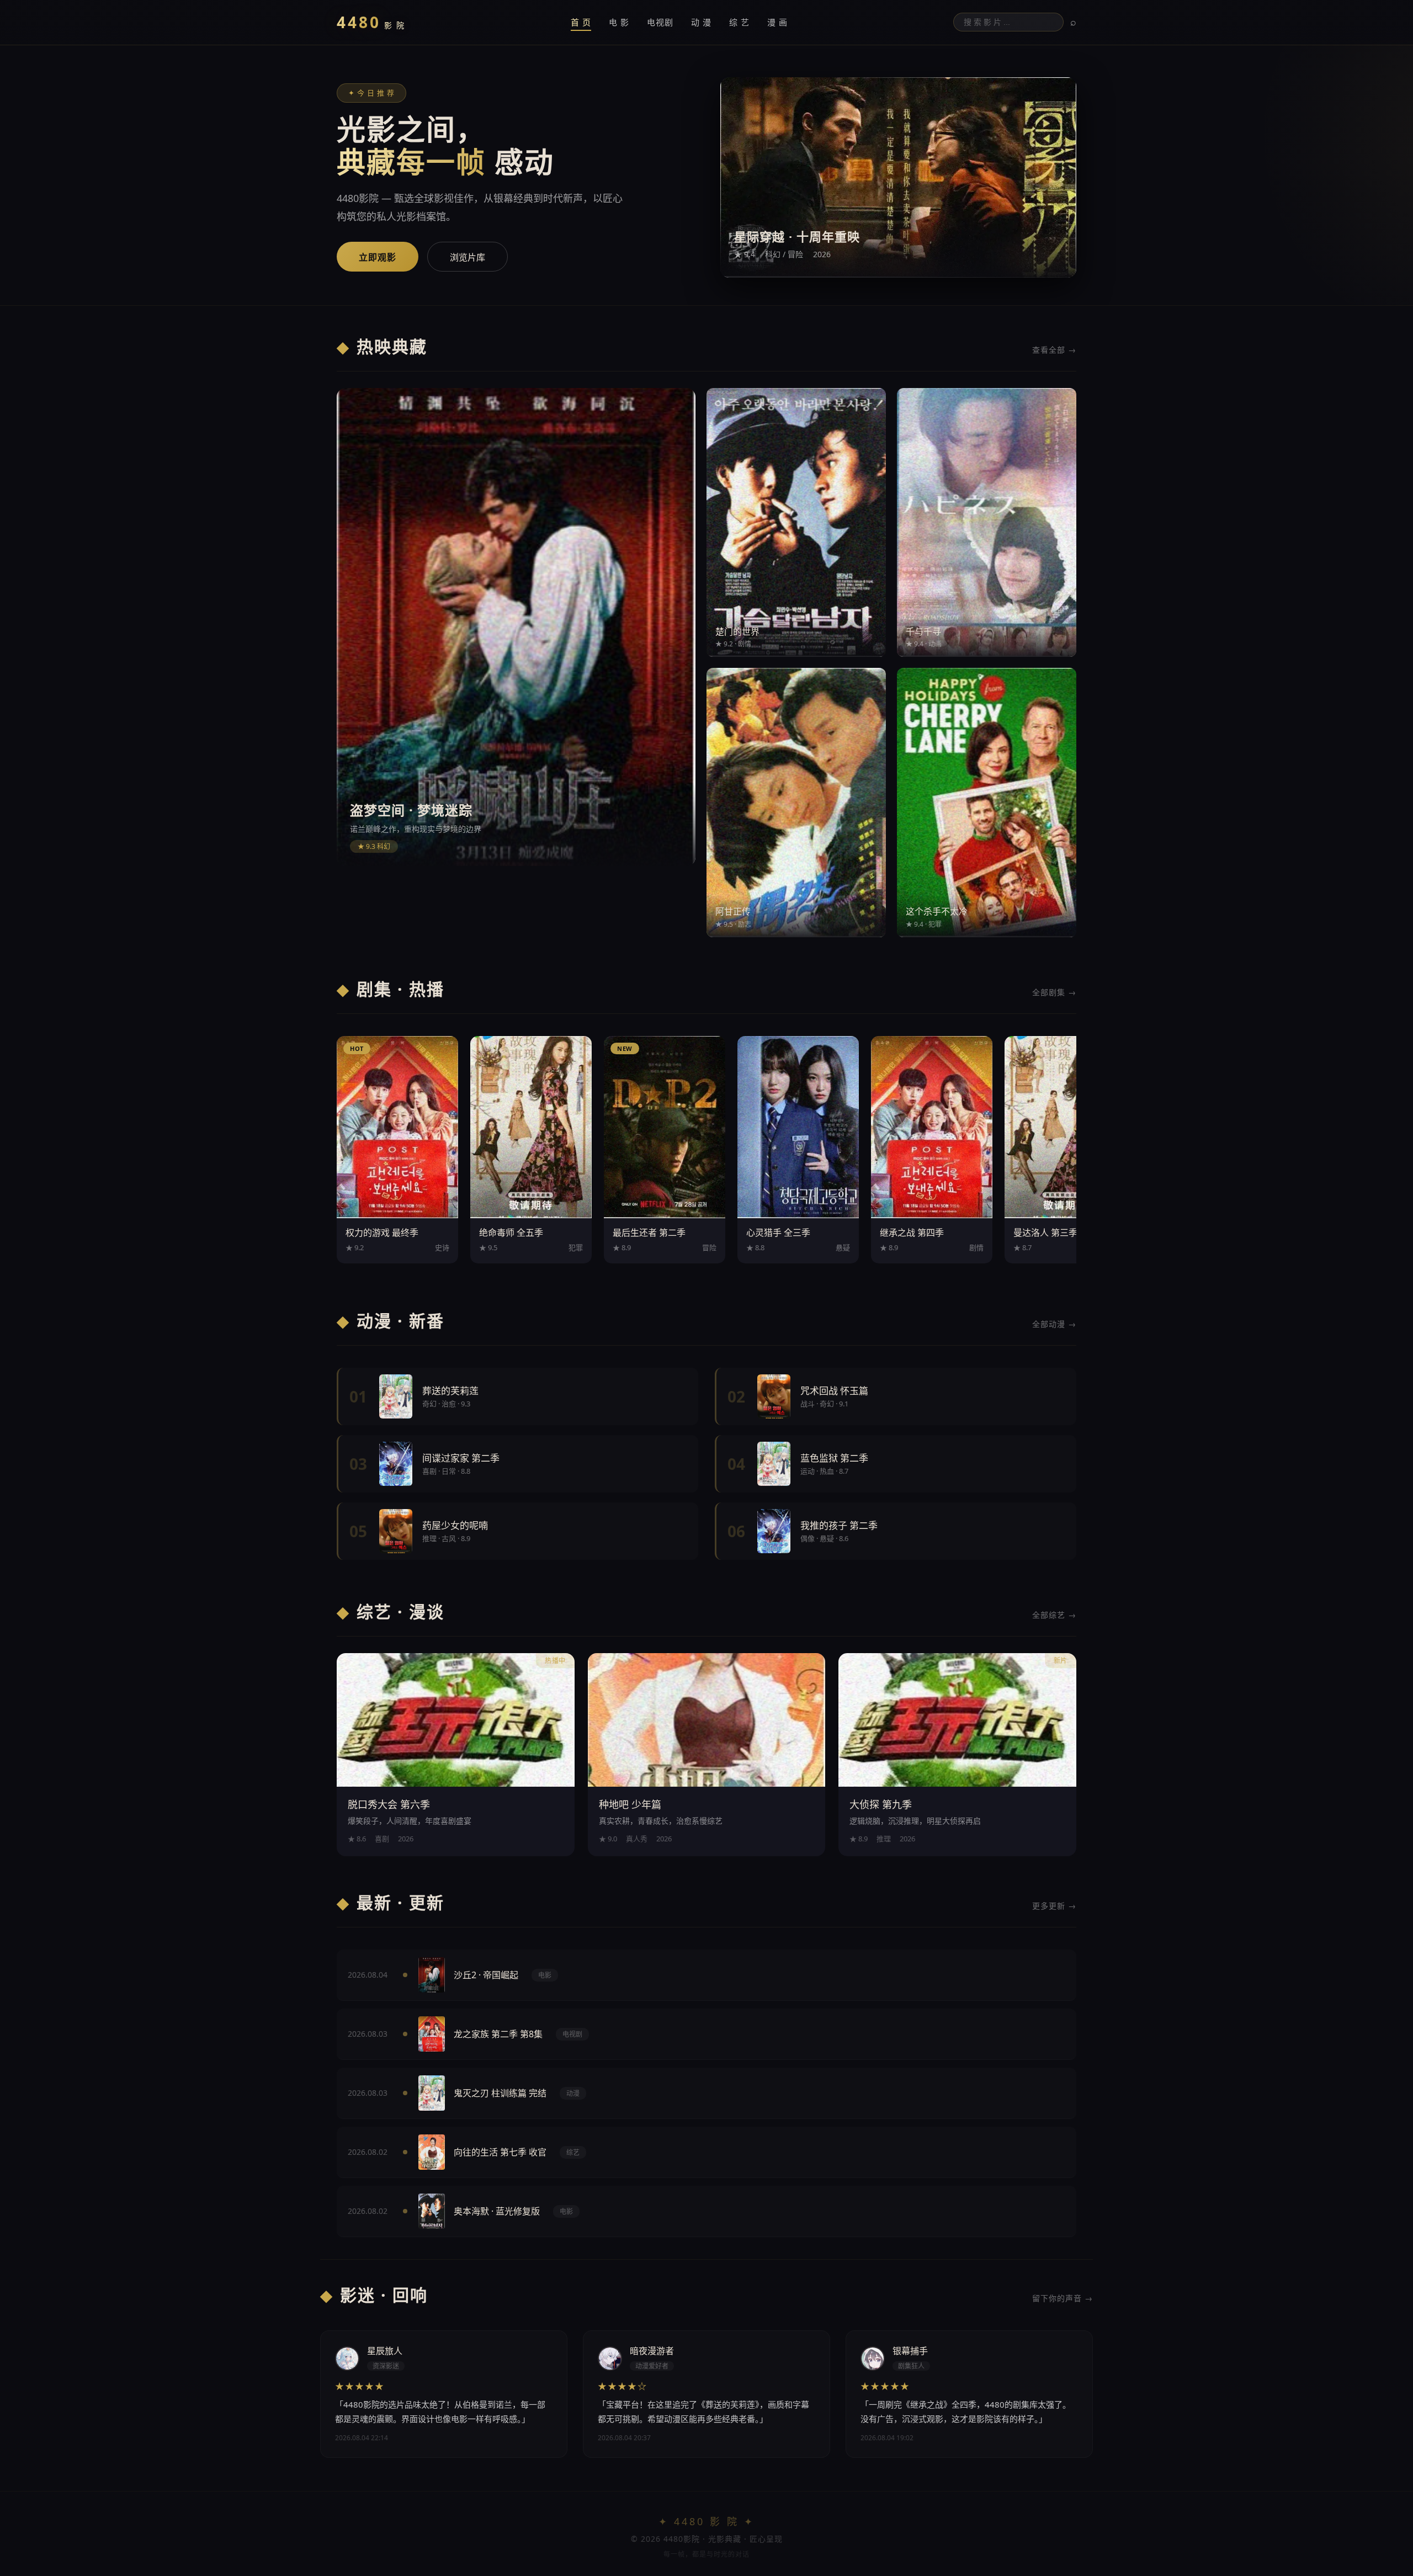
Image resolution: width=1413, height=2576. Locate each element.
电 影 (619, 22)
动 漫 (701, 22)
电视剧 (660, 22)
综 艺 (739, 22)
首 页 (581, 22)
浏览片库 (468, 257)
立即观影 (378, 257)
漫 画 (777, 22)
